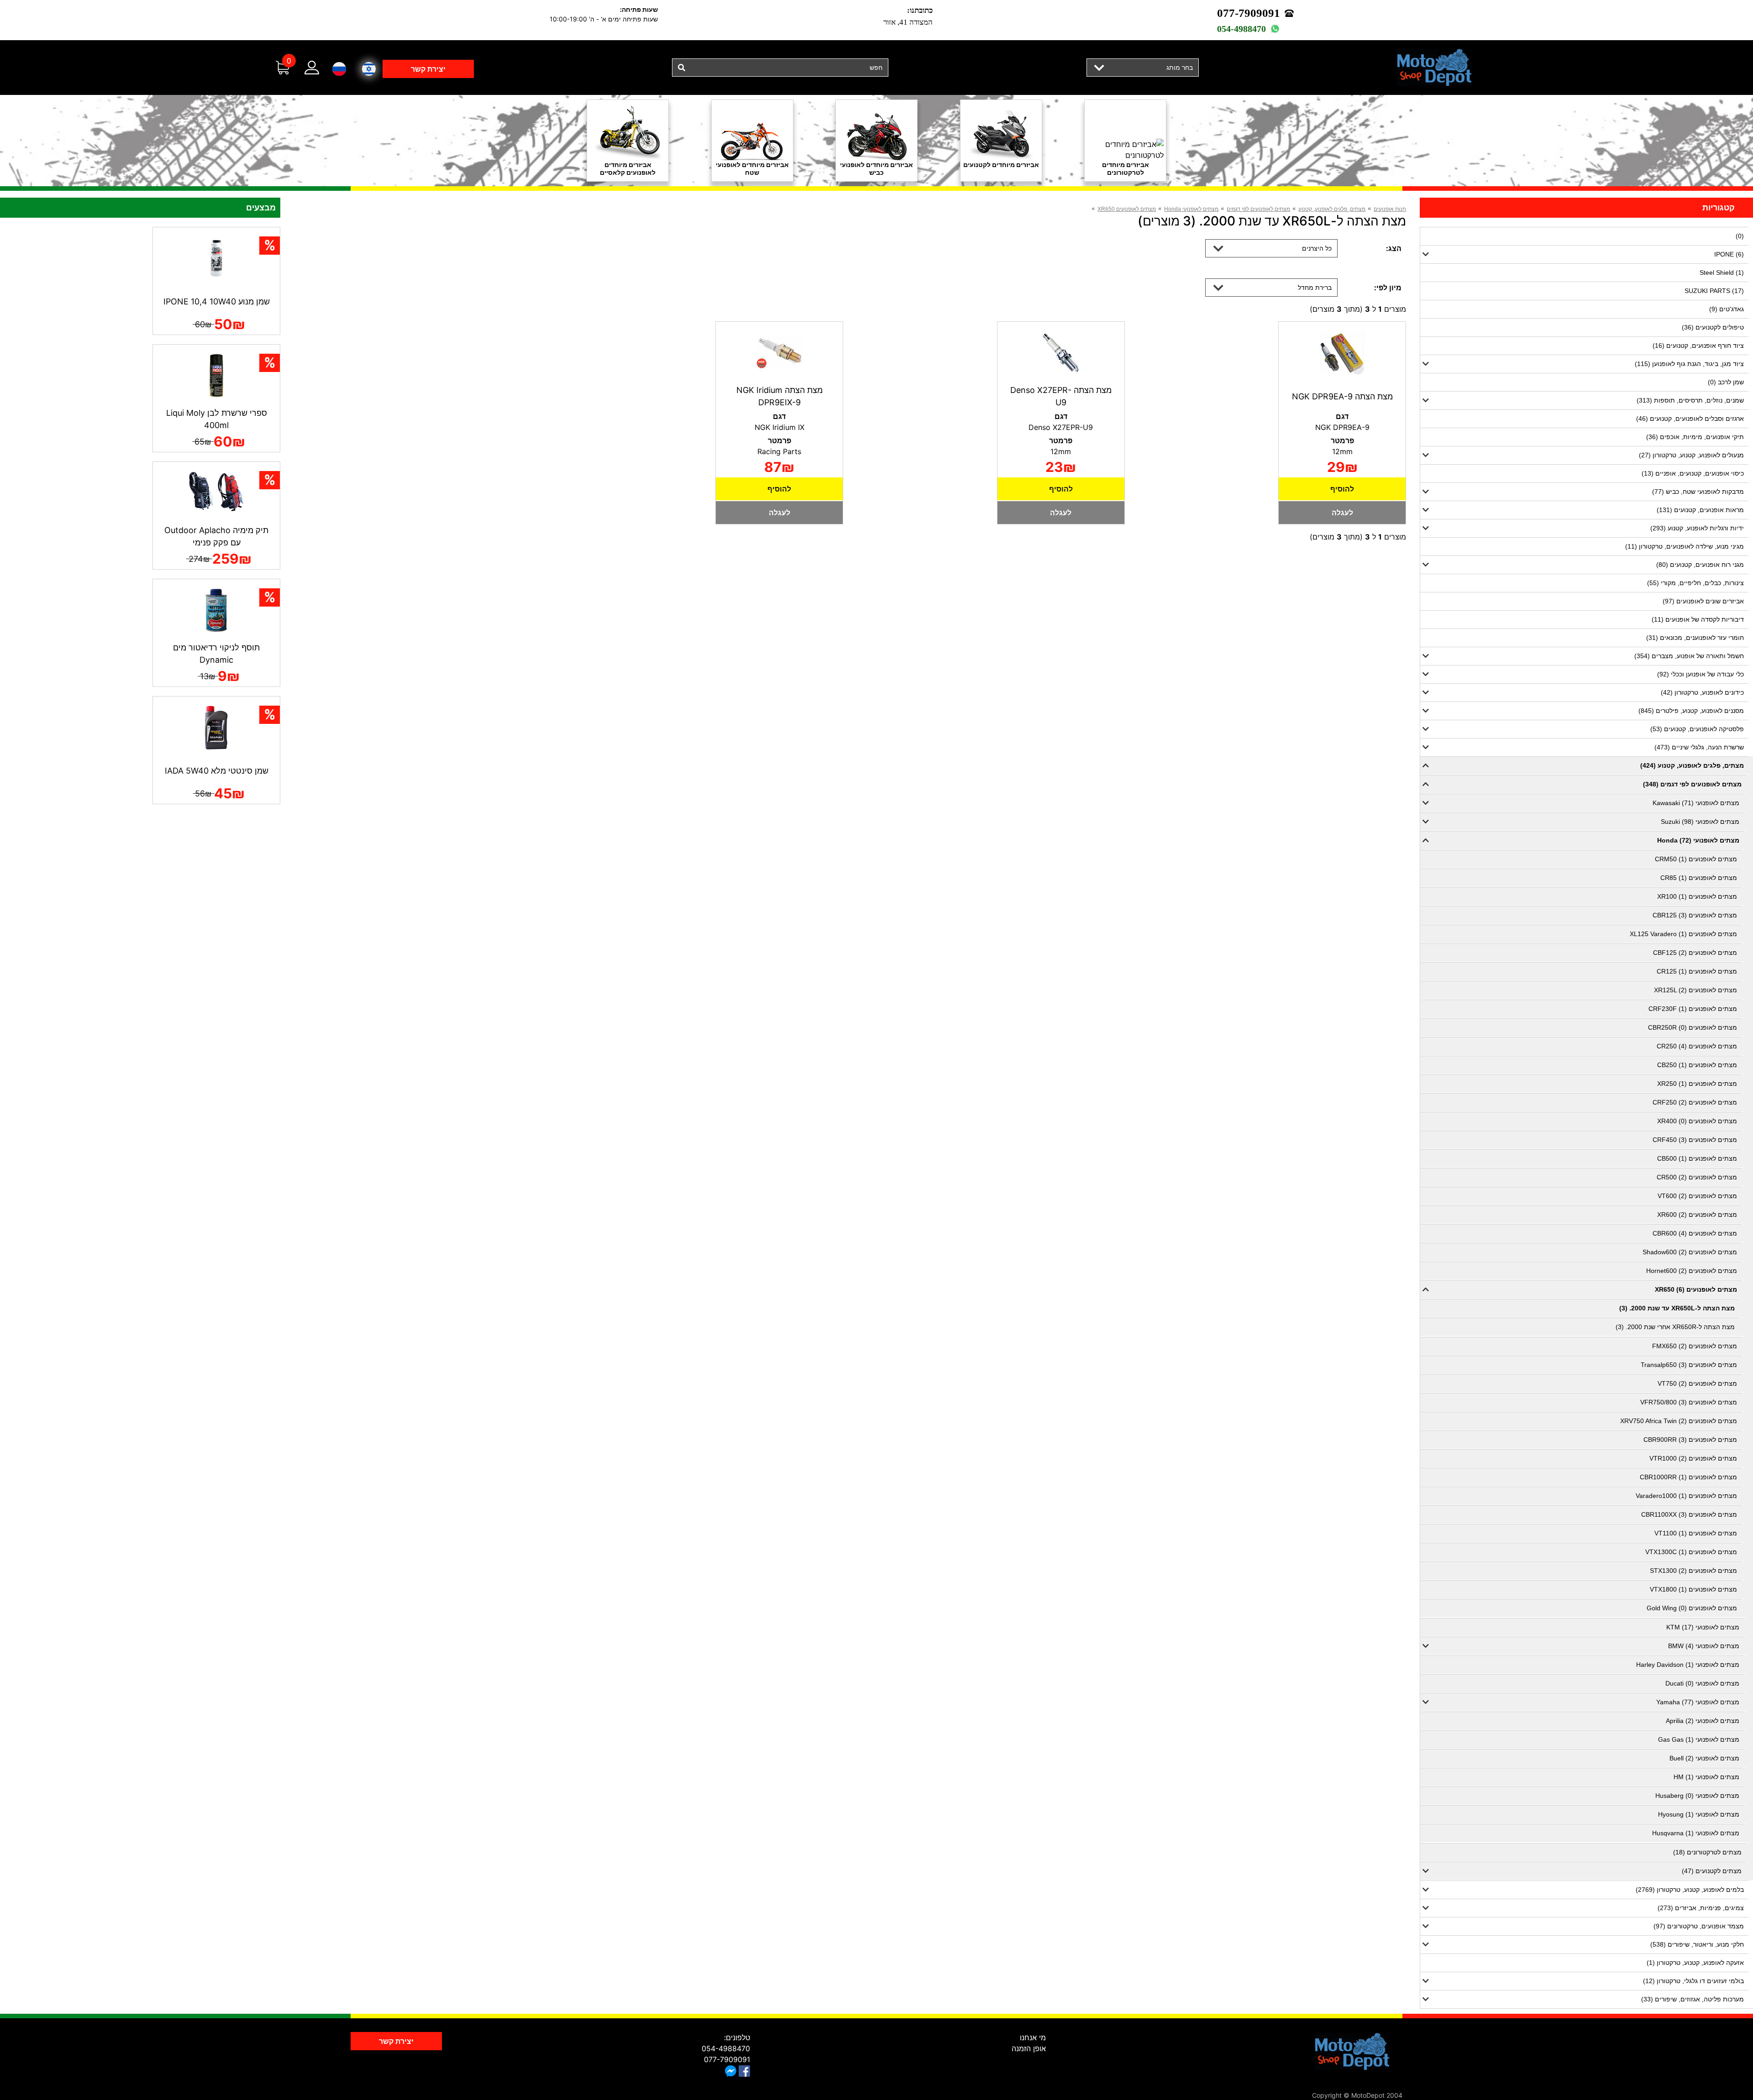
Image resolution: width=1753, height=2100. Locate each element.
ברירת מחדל (1315, 287)
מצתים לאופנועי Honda (1191, 209)
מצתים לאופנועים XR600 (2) (1697, 1215)
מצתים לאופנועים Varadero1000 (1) (1686, 1496)
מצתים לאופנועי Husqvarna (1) (1696, 1833)
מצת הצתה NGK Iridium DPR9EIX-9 (779, 396)
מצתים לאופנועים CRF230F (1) (1693, 1009)
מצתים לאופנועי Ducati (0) (1702, 1683)
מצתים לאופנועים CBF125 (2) (1695, 953)
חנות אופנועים (1390, 209)
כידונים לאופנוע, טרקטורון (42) (1702, 692)
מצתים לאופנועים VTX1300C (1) (1691, 1552)
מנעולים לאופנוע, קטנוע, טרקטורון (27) (1691, 455)
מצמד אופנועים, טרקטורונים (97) (1699, 1926)
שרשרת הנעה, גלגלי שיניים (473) (1699, 747)
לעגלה (1342, 513)
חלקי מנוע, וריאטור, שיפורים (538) (1697, 1944)
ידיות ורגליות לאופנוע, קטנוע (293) (1697, 528)
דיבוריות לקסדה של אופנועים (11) (1698, 619)
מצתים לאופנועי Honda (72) (1698, 840)
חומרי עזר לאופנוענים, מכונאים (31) (1695, 638)
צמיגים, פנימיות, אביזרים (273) (1701, 1908)
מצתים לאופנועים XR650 (1127, 209)
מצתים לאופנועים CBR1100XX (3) (1689, 1514)
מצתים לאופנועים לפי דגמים (1258, 209)
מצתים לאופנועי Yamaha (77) (1698, 1702)
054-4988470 (1241, 29)
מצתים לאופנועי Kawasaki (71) (1696, 803)
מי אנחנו (1033, 2037)
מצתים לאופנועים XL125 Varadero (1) (1683, 934)
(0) (1740, 236)
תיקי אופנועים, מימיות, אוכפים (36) (1695, 437)
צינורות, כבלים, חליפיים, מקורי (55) (1695, 583)
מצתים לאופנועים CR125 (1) (1697, 971)
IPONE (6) (1729, 254)
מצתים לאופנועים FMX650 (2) (1695, 1346)
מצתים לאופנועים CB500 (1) (1697, 1158)
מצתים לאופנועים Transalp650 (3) (1689, 1365)
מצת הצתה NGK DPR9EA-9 (1342, 396)
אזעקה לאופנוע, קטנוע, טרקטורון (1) (1695, 1963)
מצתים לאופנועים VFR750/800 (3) (1689, 1402)
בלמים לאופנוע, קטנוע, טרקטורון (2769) (1690, 1890)
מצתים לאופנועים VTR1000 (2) (1693, 1458)
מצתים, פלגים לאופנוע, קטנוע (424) (1692, 765)
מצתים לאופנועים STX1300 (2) (1693, 1571)
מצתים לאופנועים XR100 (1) (1697, 896)
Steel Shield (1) (1722, 272)
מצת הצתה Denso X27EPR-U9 (1061, 396)
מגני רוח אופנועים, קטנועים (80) (1700, 565)
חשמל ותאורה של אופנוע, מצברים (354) (1689, 656)
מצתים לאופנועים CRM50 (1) (1696, 859)
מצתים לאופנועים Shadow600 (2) (1690, 1252)
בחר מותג (1180, 67)
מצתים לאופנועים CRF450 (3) (1695, 1140)
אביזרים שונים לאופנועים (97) (1703, 601)
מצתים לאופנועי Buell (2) (1704, 1758)
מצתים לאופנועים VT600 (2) (1697, 1196)
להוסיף (1342, 489)
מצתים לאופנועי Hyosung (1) (1699, 1814)
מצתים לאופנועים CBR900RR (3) (1690, 1440)
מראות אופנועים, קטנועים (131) (1700, 510)
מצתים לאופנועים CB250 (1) (1697, 1065)
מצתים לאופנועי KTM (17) (1703, 1627)
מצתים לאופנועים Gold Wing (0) (1692, 1608)
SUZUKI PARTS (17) (1714, 291)
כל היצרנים (1317, 248)
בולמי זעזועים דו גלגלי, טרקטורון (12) (1693, 1981)
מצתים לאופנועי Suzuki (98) (1700, 822)
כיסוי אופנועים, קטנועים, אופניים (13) (1693, 473)
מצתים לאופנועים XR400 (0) (1697, 1121)
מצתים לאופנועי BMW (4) (1704, 1646)
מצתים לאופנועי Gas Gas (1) (1699, 1739)
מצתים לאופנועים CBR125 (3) (1695, 915)
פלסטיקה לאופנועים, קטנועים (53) (1697, 729)
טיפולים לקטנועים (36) (1713, 327)
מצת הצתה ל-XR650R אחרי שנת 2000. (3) (1675, 1327)
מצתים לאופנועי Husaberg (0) (1697, 1796)
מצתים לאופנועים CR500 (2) (1697, 1177)
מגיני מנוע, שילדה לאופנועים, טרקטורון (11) (1685, 546)
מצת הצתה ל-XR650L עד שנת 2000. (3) (1677, 1308)
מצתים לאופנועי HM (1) (1706, 1777)
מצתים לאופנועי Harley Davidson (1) (1688, 1665)
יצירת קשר (428, 69)
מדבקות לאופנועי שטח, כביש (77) (1698, 492)
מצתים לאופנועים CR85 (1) (1699, 878)
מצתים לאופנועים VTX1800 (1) (1693, 1589)
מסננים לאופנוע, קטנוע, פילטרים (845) (1691, 711)
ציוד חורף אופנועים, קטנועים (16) (1698, 346)
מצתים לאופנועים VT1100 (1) (1696, 1533)
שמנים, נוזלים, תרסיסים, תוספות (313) (1690, 400)
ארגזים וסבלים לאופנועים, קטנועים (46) (1690, 419)
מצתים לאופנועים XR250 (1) (1697, 1084)
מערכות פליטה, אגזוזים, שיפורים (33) (1693, 1999)
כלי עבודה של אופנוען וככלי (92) (1701, 674)
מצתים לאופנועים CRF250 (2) (1695, 1102)
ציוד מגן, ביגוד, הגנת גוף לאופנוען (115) (1689, 364)
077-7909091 (1249, 13)
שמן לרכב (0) (1726, 382)
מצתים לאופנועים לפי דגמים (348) (1692, 784)
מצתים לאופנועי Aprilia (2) (1703, 1721)
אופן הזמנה (1029, 2048)
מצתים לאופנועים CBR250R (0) (1693, 1027)
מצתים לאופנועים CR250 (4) (1697, 1046)
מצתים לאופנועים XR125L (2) (1695, 990)
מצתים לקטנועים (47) (1712, 1871)
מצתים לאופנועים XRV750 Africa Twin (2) (1679, 1421)
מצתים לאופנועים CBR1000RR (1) (1688, 1477)
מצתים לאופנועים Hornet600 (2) (1692, 1271)
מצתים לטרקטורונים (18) (1707, 1852)
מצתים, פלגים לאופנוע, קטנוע (1332, 209)
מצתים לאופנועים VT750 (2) (1697, 1383)
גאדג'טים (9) (1727, 309)
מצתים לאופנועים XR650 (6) (1696, 1289)
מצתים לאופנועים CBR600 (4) (1695, 1233)
